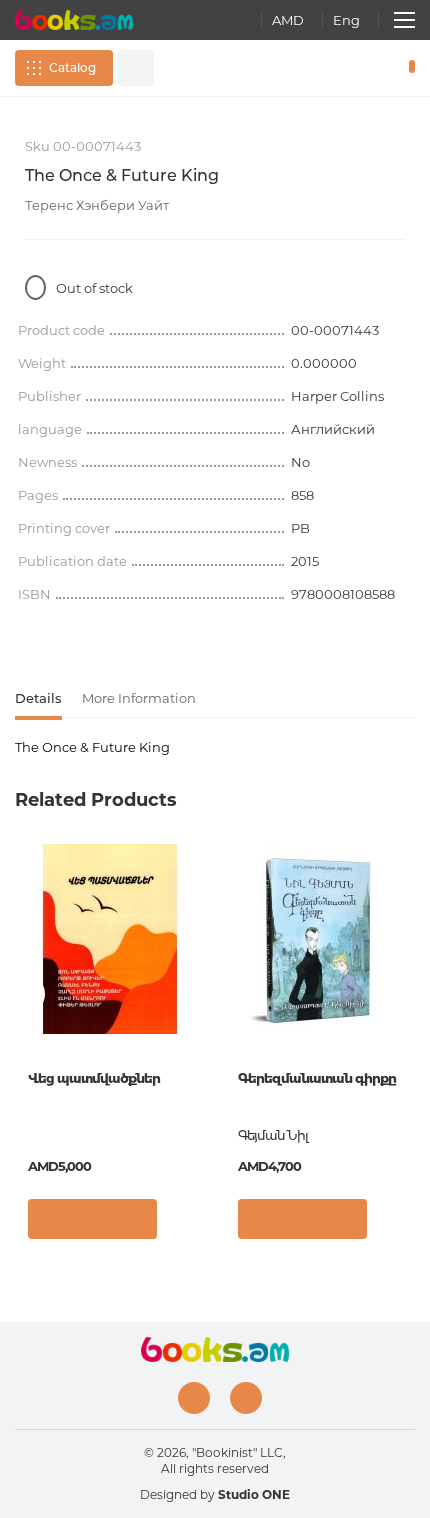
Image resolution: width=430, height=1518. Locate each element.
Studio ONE (254, 1494)
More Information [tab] (139, 698)
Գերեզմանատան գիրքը (317, 1078)
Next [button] (405, 994)
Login (349, 68)
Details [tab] (38, 698)
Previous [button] (25, 994)
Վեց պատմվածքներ (94, 1078)
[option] (110, 1049)
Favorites (378, 68)
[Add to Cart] (92, 1219)
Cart (407, 68)
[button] (184, 1224)
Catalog (72, 67)
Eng (346, 20)
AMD (288, 20)
